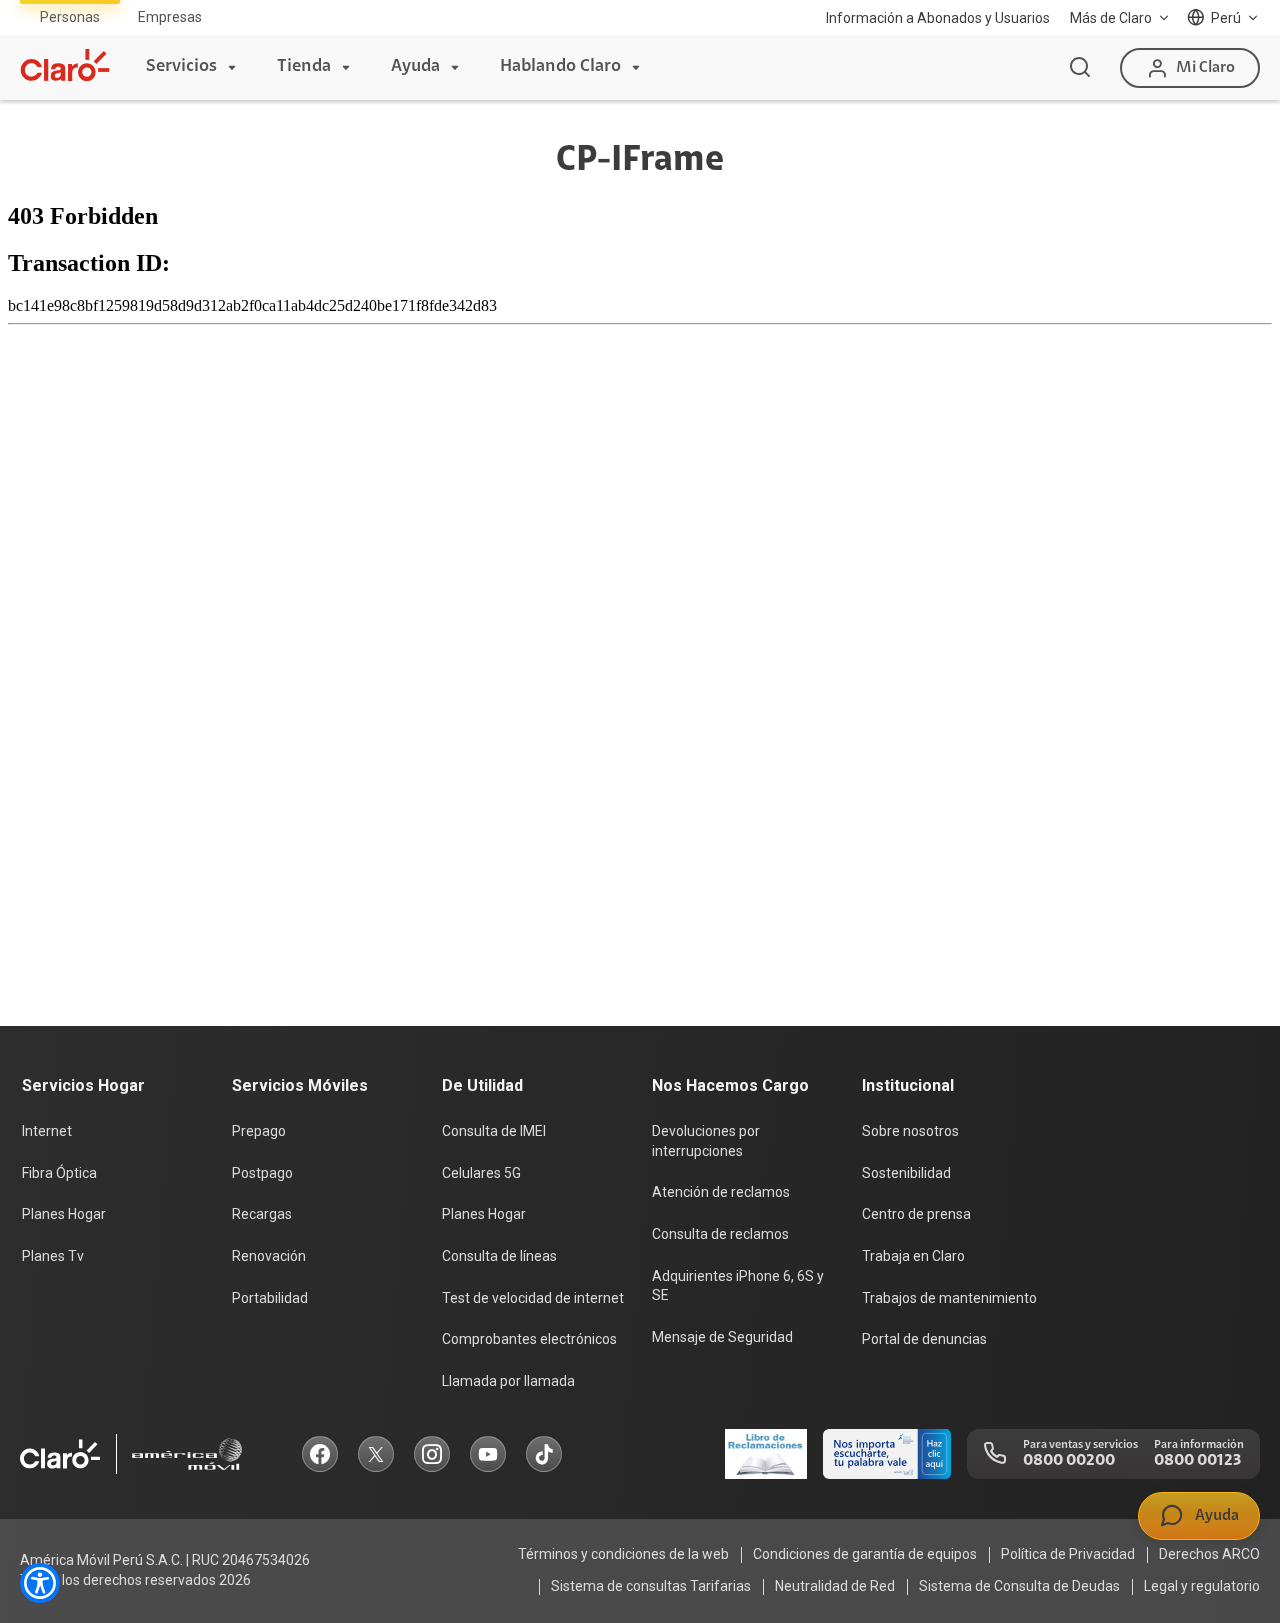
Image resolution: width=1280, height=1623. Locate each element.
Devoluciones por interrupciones (706, 1141)
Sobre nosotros (910, 1131)
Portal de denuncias (924, 1339)
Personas (70, 17)
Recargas (262, 1214)
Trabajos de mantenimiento (949, 1298)
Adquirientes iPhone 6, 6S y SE (738, 1286)
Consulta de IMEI (494, 1131)
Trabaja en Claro (913, 1256)
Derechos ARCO (1209, 1554)
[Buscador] (1080, 68)
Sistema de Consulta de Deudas (1019, 1586)
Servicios (181, 67)
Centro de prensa (916, 1214)
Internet (47, 1131)
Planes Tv (53, 1256)
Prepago (259, 1131)
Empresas (170, 17)
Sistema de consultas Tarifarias (651, 1586)
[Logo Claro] (65, 65)
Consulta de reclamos (720, 1234)
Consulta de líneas (499, 1256)
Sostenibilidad (906, 1173)
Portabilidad (270, 1298)
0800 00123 (1197, 1461)
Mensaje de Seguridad (722, 1337)
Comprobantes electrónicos (529, 1339)
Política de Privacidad (1068, 1554)
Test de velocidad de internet (533, 1298)
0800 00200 (1069, 1461)
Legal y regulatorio (1202, 1586)
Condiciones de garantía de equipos (865, 1554)
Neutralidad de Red (835, 1586)
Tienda (304, 67)
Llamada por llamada (508, 1381)
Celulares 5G (481, 1173)
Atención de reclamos (721, 1192)
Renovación (269, 1256)
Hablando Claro (560, 67)
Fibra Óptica (59, 1173)
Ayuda (415, 67)
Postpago (262, 1173)
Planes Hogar (64, 1214)
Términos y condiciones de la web (623, 1554)
